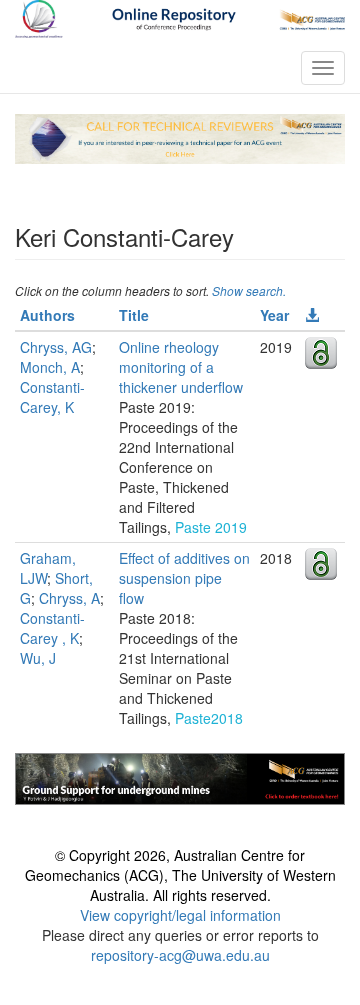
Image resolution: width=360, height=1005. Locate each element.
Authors (47, 315)
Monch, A (50, 367)
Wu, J (38, 658)
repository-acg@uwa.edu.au (180, 955)
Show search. (249, 290)
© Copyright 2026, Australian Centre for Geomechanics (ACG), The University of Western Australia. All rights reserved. (180, 875)
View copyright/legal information (180, 915)
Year (274, 315)
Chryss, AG (56, 347)
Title (134, 315)
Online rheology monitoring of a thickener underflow (181, 367)
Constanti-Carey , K (52, 628)
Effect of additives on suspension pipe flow (184, 578)
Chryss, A (69, 598)
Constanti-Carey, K (52, 397)
